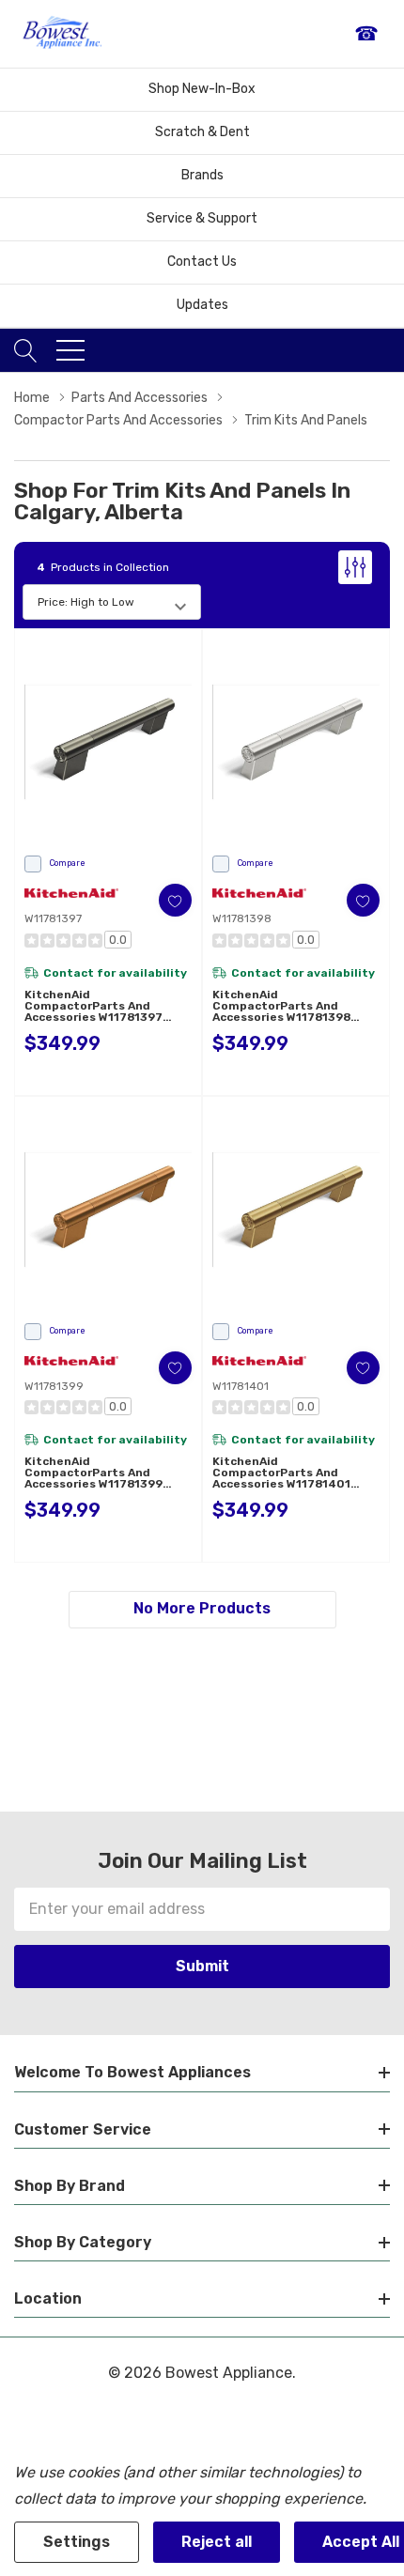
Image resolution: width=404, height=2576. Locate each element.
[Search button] (26, 350)
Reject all (217, 2542)
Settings (77, 2542)
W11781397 (53, 918)
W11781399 (54, 1386)
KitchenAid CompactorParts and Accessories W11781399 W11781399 (93, 1473)
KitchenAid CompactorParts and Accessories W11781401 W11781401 (281, 1473)
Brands (202, 175)
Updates (202, 305)
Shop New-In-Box (202, 89)
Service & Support (202, 218)
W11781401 (241, 1386)
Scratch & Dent (202, 132)
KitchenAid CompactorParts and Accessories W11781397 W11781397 (93, 1006)
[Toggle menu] (70, 350)
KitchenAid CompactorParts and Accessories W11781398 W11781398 (281, 1006)
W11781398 (242, 918)
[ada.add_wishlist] (175, 900)
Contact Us (202, 262)
